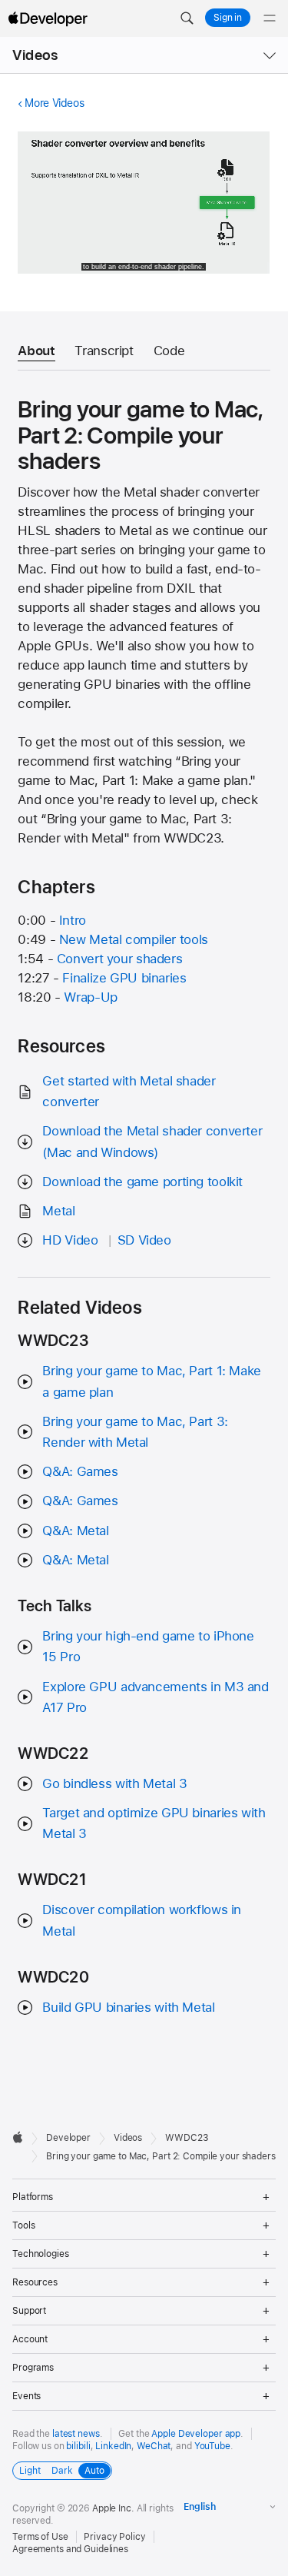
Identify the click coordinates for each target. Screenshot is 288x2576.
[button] (187, 18)
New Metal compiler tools (134, 939)
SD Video (144, 1240)
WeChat (154, 2446)
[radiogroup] (62, 2471)
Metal (58, 1211)
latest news (76, 2434)
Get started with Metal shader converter (129, 1091)
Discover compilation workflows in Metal (142, 1920)
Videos (35, 55)
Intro (73, 920)
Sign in (228, 18)
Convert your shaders (120, 959)
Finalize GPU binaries (124, 978)
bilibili (78, 2446)
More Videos (54, 103)
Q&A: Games (80, 1471)
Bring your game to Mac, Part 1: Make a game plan (152, 1381)
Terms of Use (40, 2537)
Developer (68, 2138)
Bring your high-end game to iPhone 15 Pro (148, 1646)
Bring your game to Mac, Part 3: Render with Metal (135, 1432)
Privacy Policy (114, 2537)
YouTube (212, 2446)
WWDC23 (187, 2138)
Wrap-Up (90, 997)
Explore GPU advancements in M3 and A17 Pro (155, 1697)
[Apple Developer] (48, 18)
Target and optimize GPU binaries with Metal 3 (154, 1823)
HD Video (70, 1240)
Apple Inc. (113, 2508)
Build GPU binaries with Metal (128, 2007)
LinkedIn (113, 2446)
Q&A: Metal (75, 1531)
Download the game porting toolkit (142, 1182)
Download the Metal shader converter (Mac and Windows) (152, 1141)
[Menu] (270, 18)
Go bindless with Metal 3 (114, 1783)
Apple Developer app (196, 2434)
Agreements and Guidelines (70, 2549)
